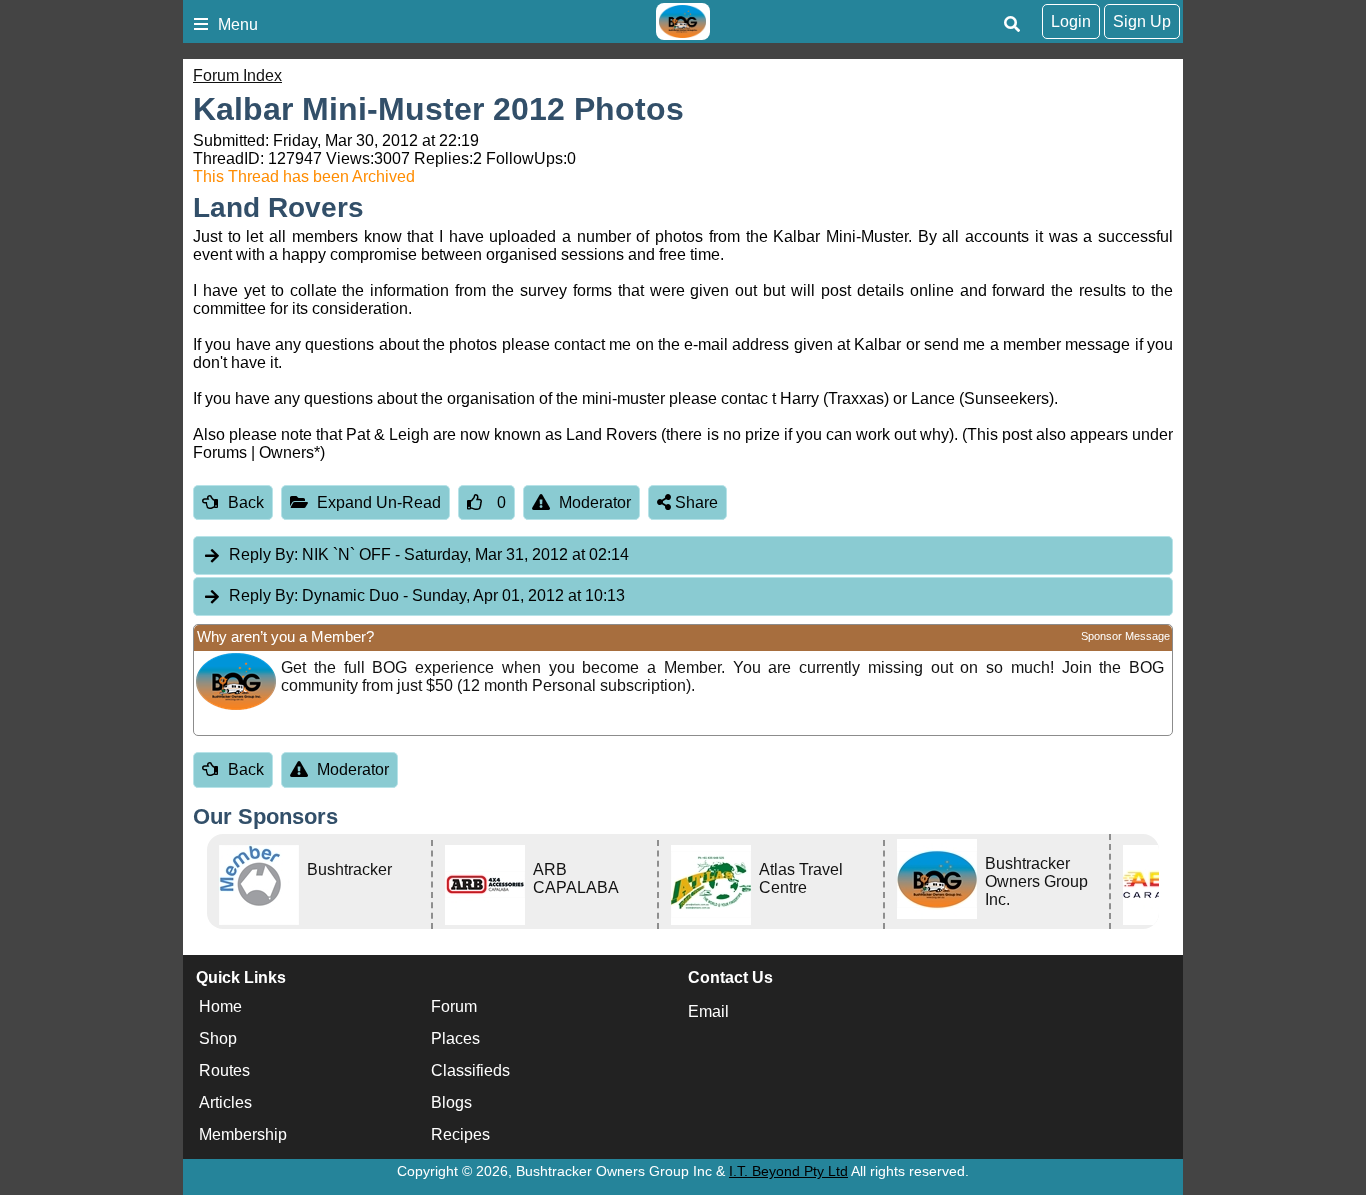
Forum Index (237, 75)
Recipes (460, 1134)
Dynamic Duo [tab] (427, 595)
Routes (224, 1070)
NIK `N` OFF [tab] (429, 554)
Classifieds (470, 1070)
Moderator (595, 502)
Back (246, 502)
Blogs (451, 1102)
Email (708, 1011)
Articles (225, 1102)
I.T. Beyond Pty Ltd (788, 1171)
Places (455, 1038)
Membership (243, 1134)
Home (220, 1006)
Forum (454, 1006)
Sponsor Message (1125, 636)
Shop (218, 1038)
